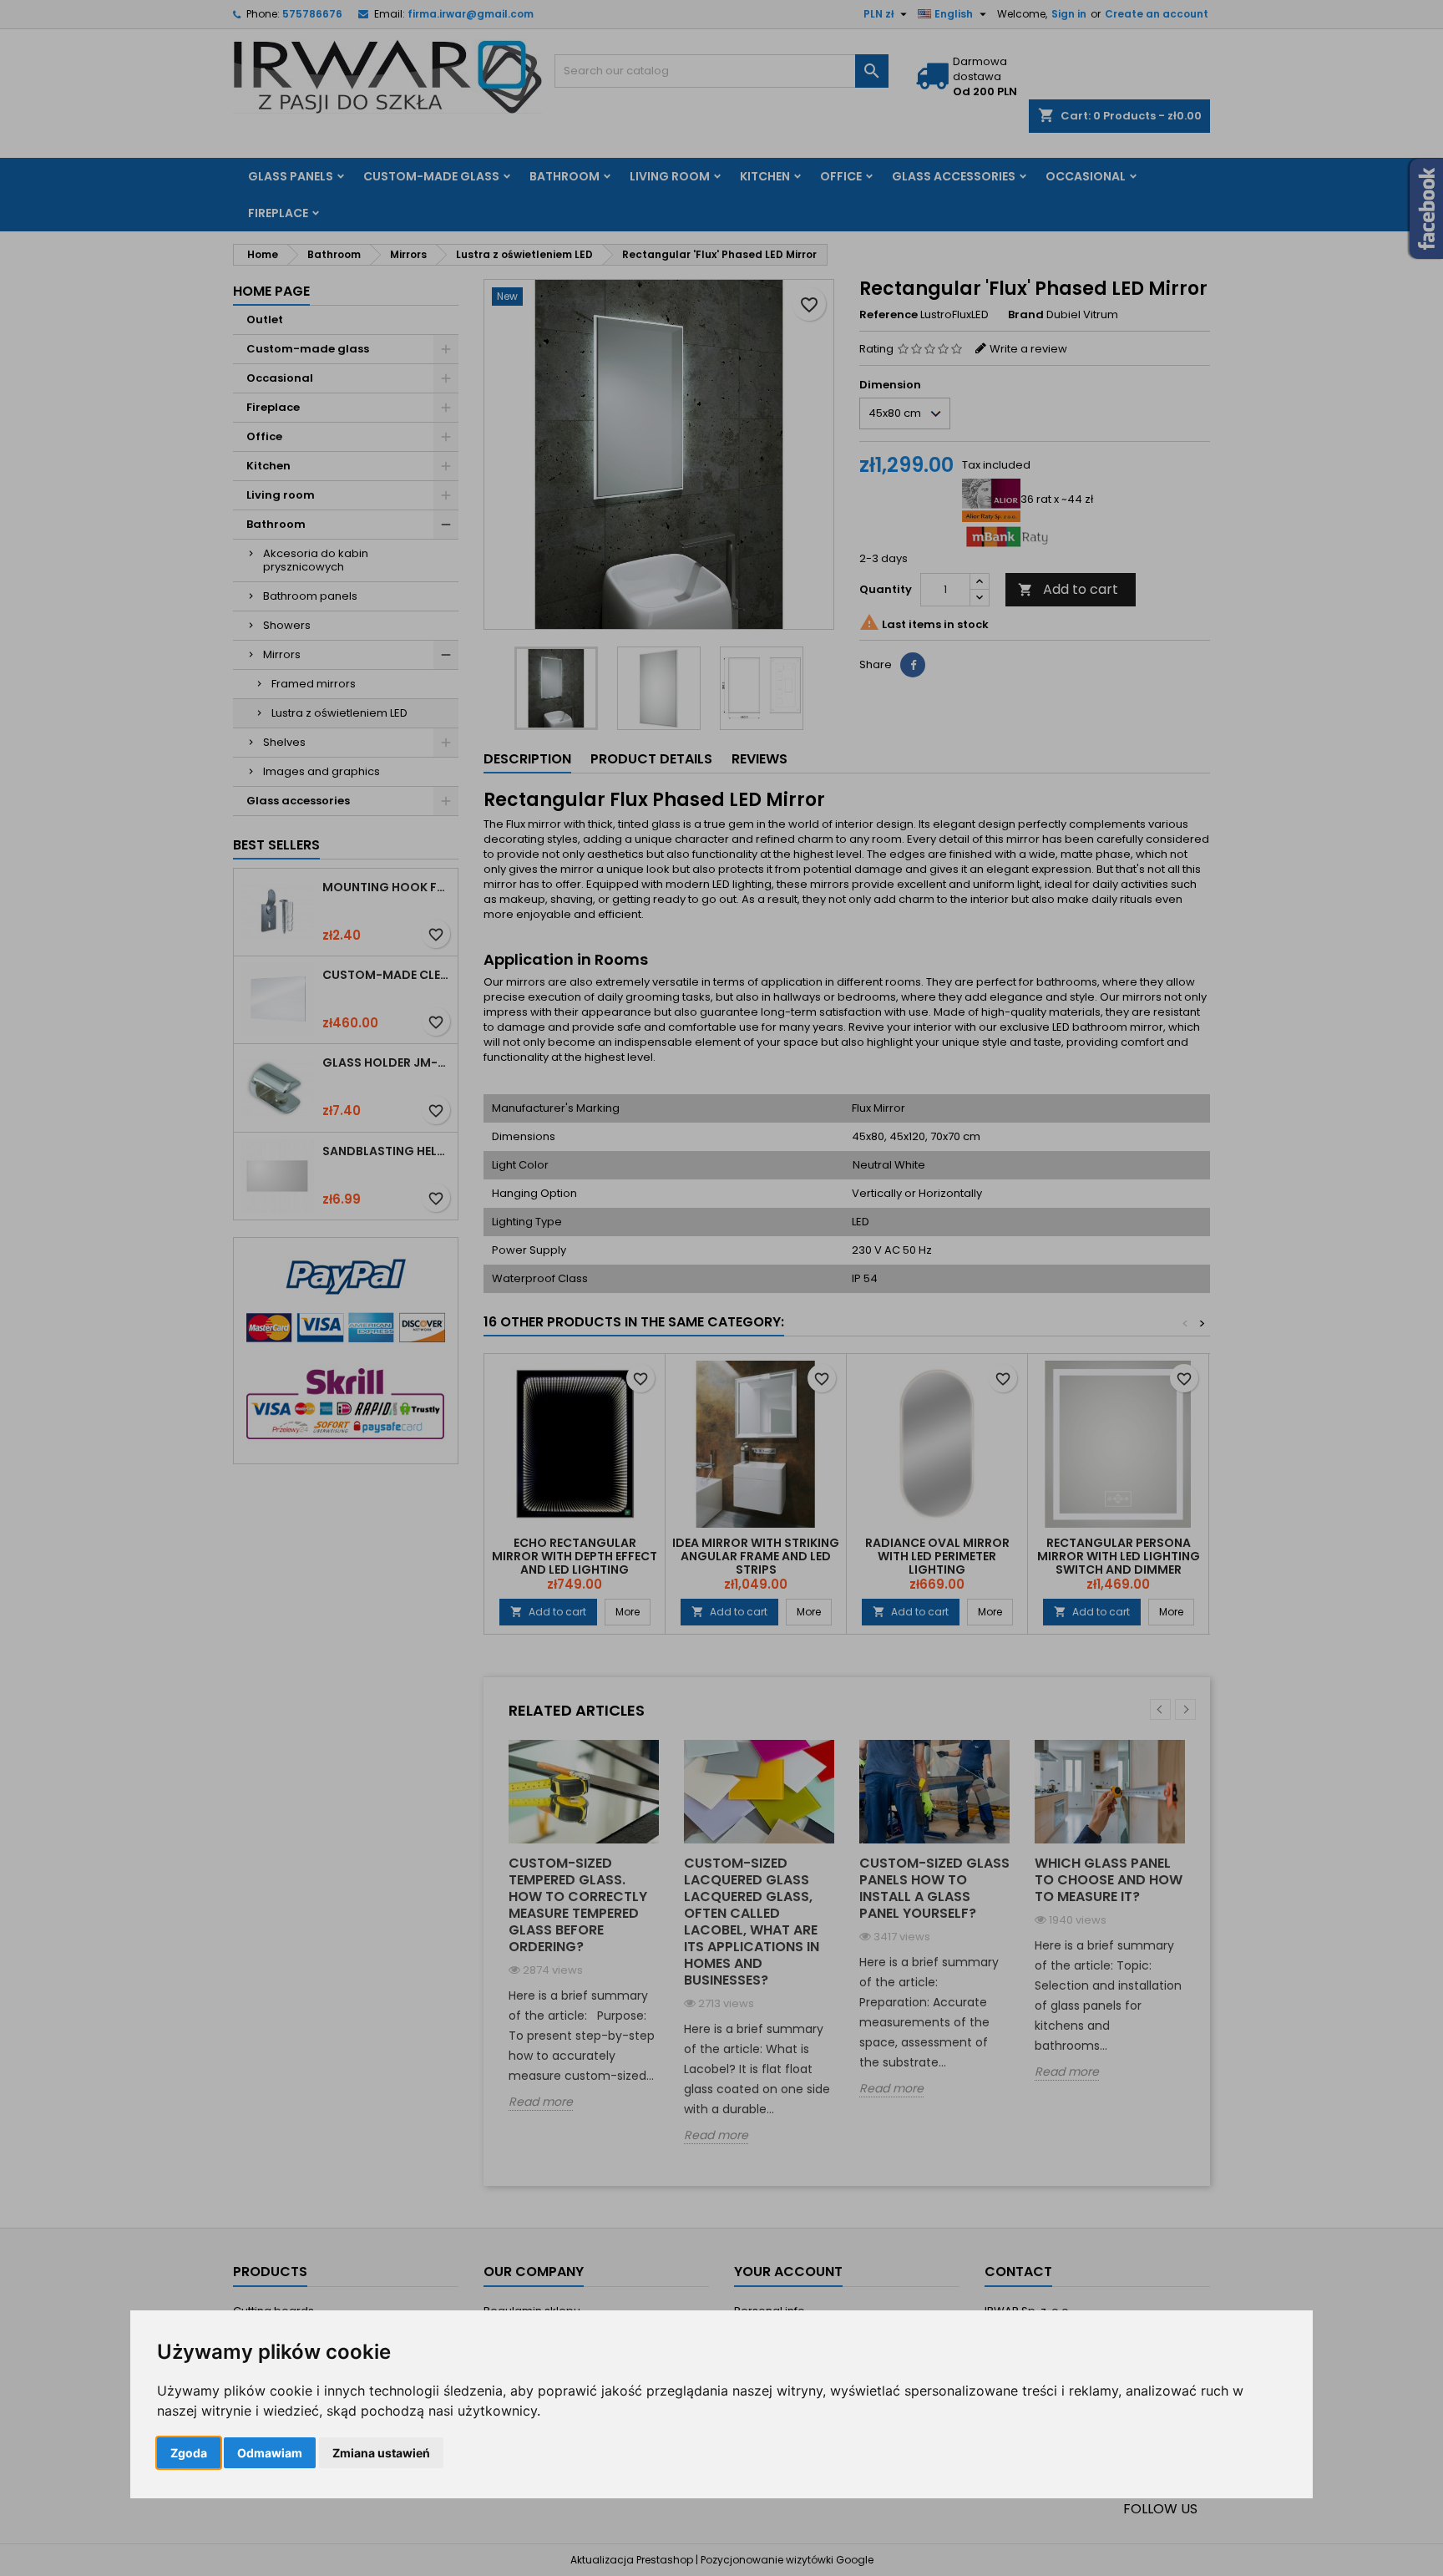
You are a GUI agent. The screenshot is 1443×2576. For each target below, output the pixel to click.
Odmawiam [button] (270, 2453)
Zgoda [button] (189, 2453)
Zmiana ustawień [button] (381, 2453)
